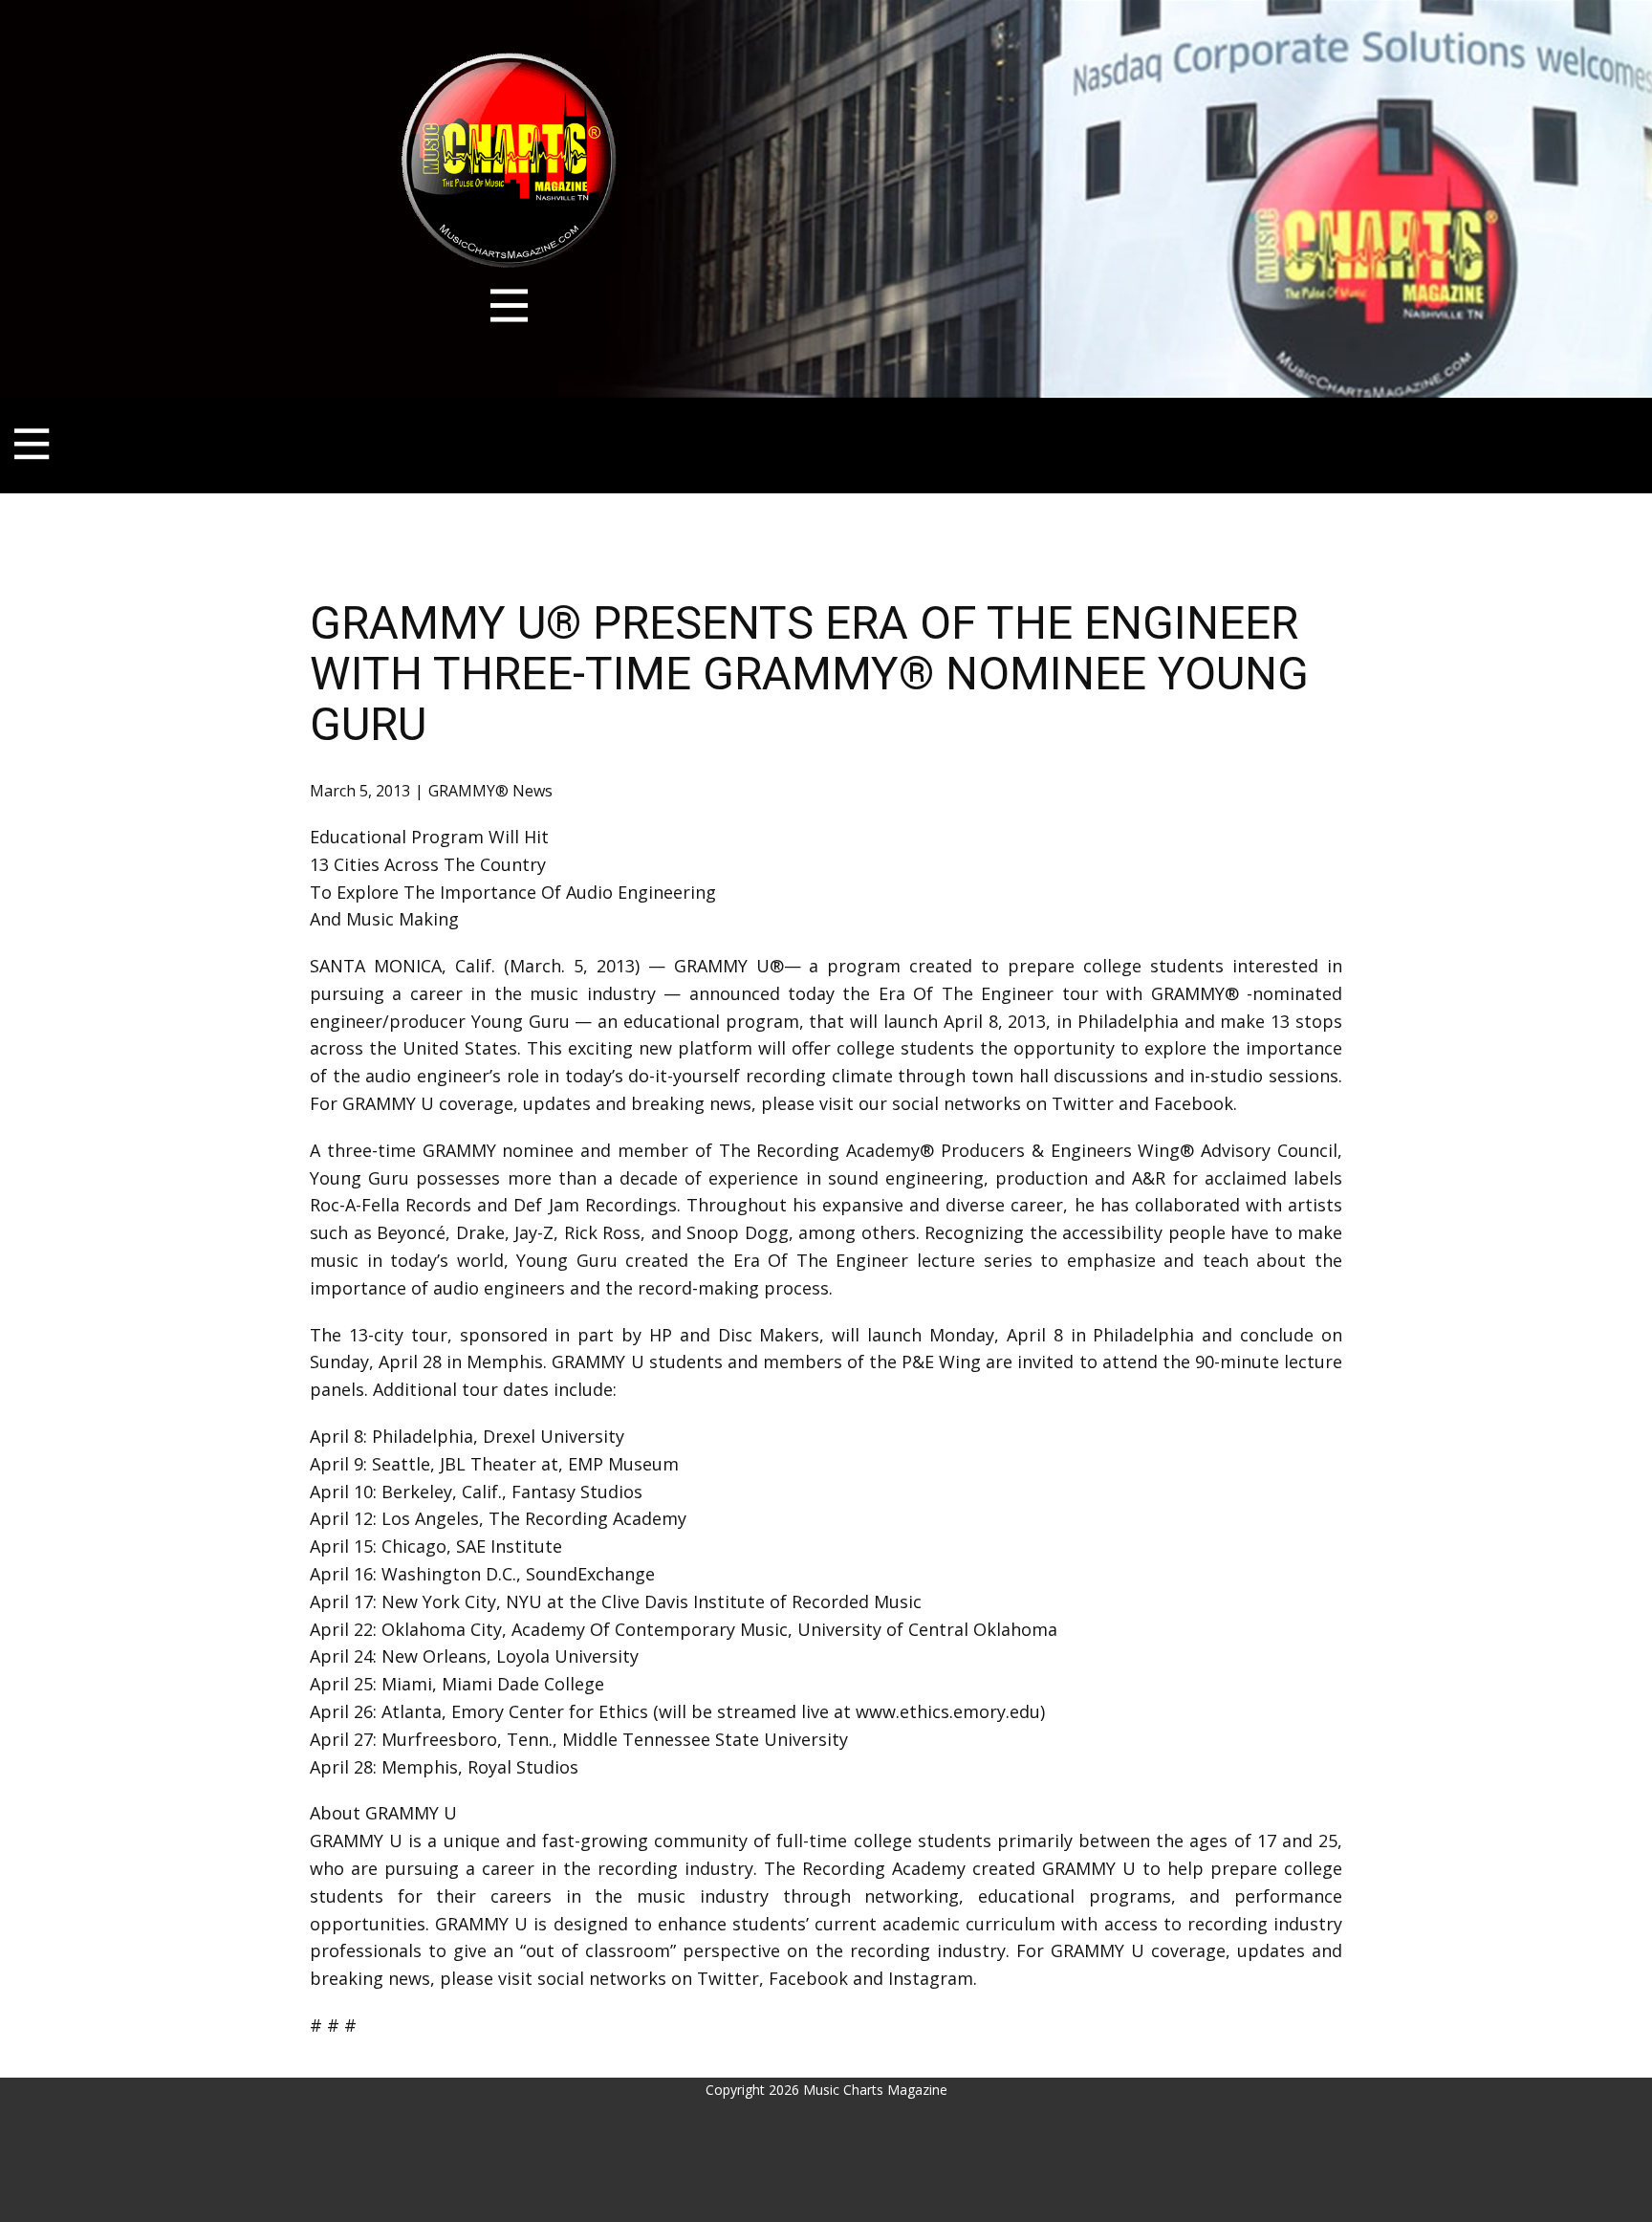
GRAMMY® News (490, 791)
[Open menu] (509, 305)
